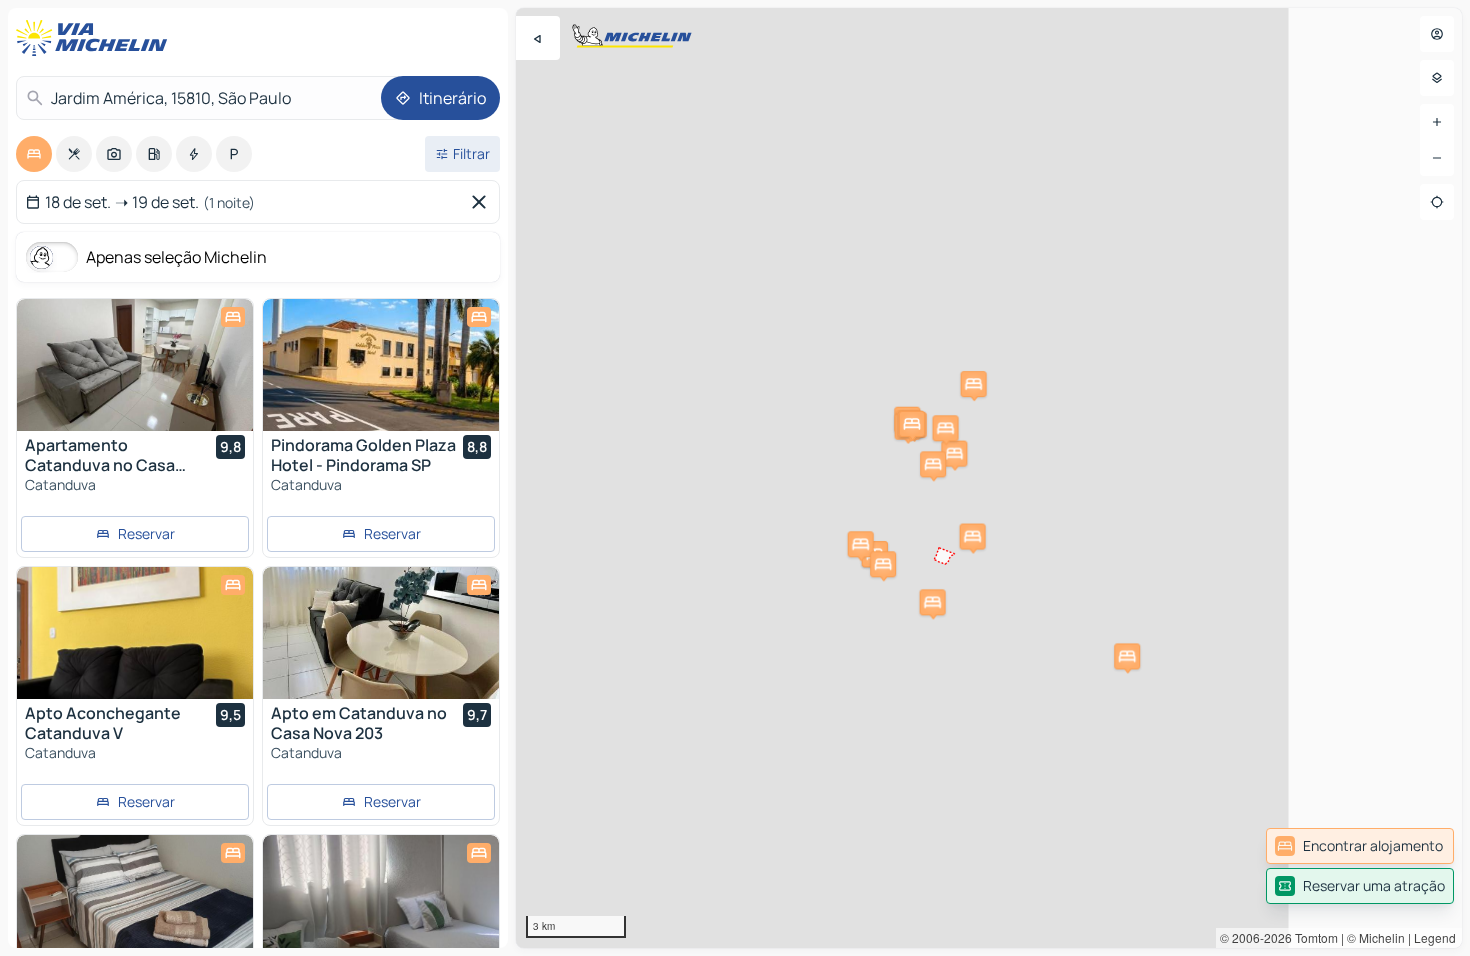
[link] (1360, 846)
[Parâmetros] (1437, 78)
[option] (34, 154)
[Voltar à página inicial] (96, 38)
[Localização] (1437, 202)
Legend (1435, 937)
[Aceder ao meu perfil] (1437, 34)
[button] (1127, 656)
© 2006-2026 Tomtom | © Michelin (1312, 937)
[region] (989, 478)
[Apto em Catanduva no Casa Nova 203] (381, 633)
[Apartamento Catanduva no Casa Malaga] (135, 365)
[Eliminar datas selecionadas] (483, 202)
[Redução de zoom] (1437, 158)
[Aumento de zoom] (1437, 122)
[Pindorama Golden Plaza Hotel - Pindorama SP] (381, 365)
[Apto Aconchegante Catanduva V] (135, 633)
